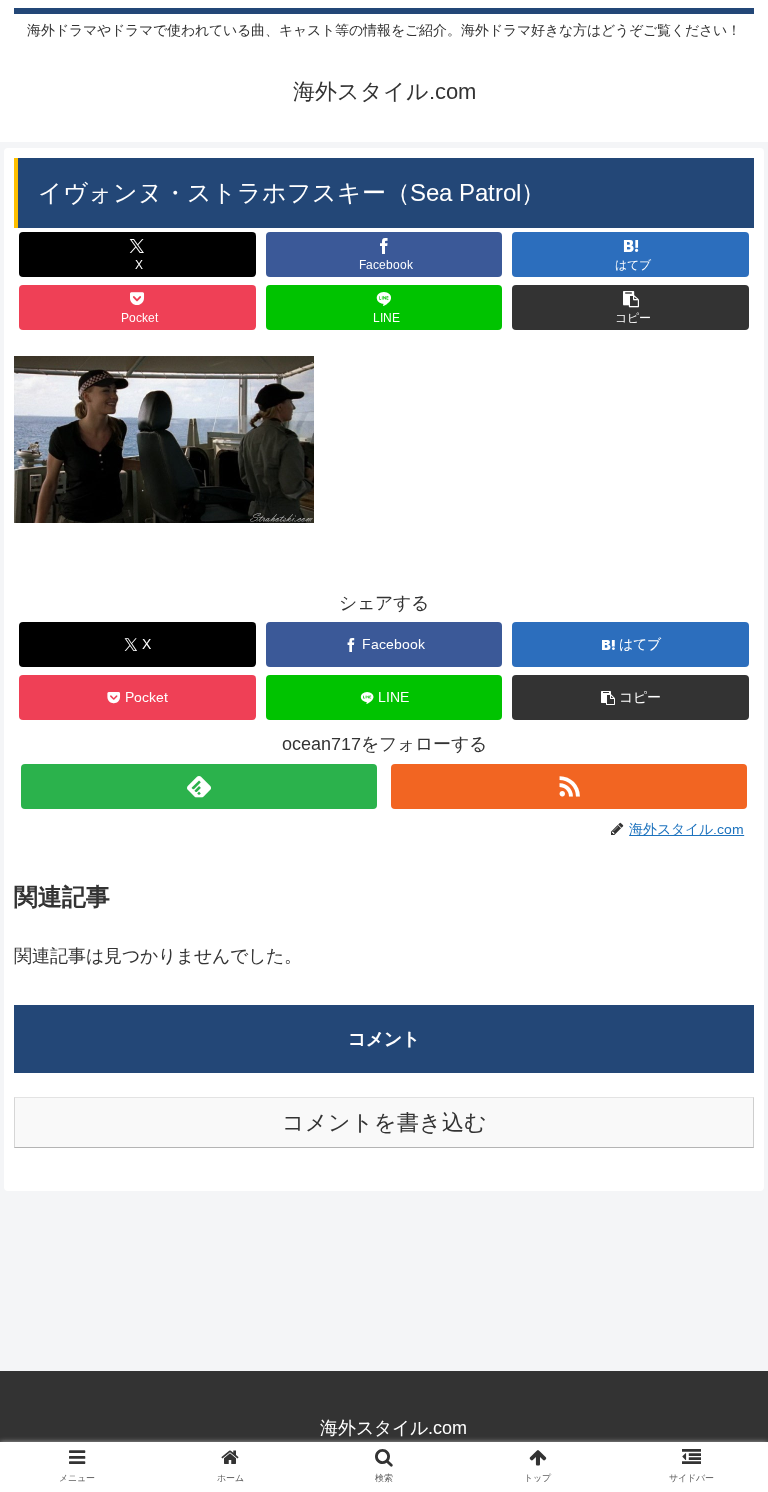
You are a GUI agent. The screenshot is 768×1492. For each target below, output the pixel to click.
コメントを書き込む (384, 1122)
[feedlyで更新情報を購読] (198, 786)
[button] (630, 307)
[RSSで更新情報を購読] (568, 786)
